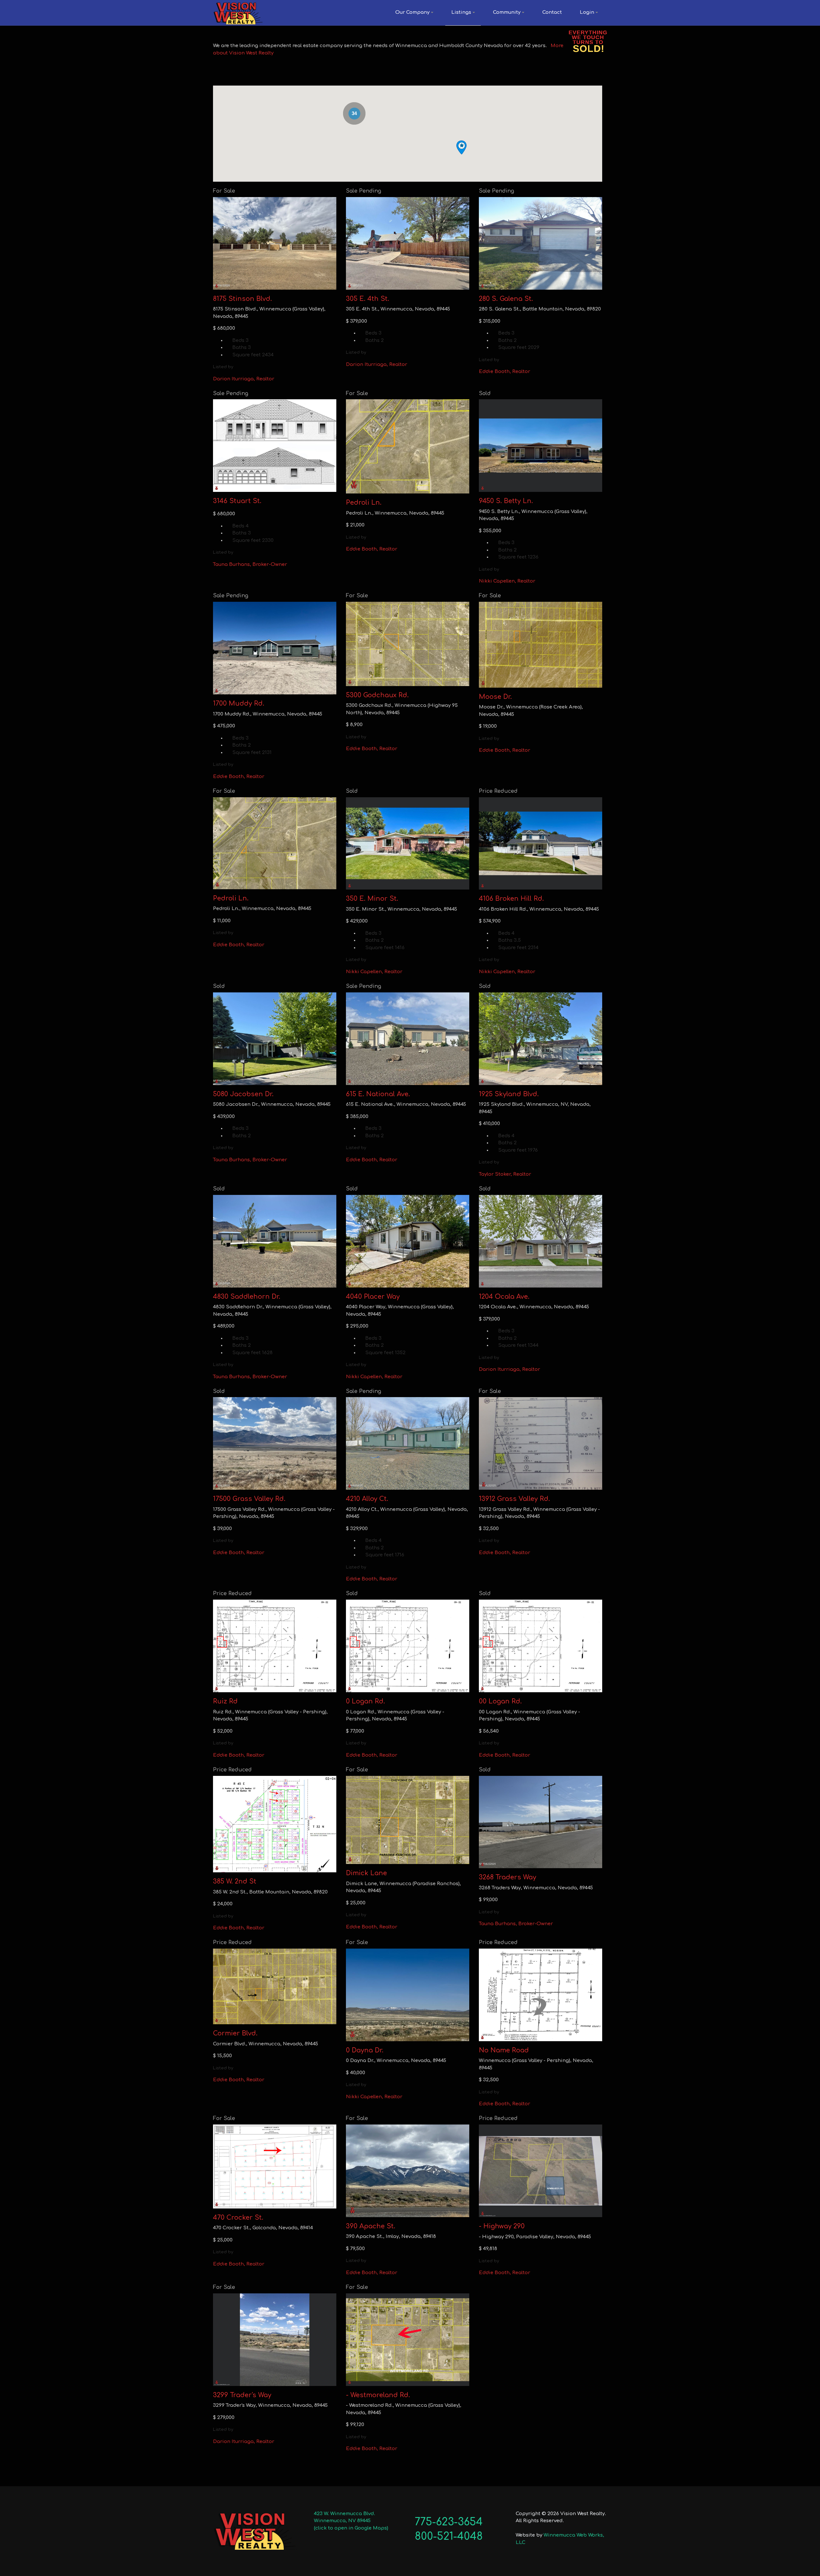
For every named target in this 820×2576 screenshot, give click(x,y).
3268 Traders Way (508, 1877)
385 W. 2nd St (235, 1881)
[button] (414, 13)
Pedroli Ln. (364, 503)
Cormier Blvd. (235, 2033)
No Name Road (504, 2050)
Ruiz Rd (225, 1701)
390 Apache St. (371, 2226)
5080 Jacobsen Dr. (243, 1094)
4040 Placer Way (373, 1297)
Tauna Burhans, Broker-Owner (250, 564)
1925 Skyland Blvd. (509, 1094)
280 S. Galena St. (506, 299)
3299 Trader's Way (242, 2395)
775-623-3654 (449, 2522)
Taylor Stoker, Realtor (505, 1174)
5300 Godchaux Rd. (377, 695)
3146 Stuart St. (237, 501)
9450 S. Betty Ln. (506, 501)
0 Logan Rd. (365, 1701)
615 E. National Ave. (378, 1094)
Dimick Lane (366, 1873)
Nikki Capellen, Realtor (507, 581)
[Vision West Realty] (238, 13)
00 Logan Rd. (500, 1701)
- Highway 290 (502, 2226)
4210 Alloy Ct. (367, 1499)
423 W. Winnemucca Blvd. (344, 2514)
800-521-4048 (449, 2536)
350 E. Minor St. (372, 899)
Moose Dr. (495, 697)
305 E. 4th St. (368, 299)
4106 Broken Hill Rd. (511, 899)
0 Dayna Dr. (365, 2050)
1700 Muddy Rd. (239, 704)
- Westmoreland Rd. (378, 2395)
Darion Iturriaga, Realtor (244, 379)
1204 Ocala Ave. (504, 1297)
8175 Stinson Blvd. (242, 299)
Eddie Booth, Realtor (504, 372)
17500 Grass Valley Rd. (249, 1499)
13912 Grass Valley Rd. (514, 1499)
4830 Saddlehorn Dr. (247, 1297)
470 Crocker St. (238, 2218)
